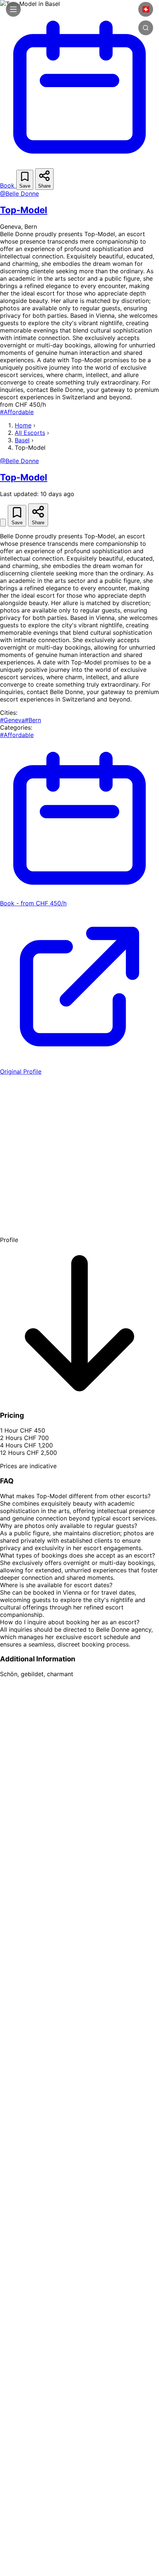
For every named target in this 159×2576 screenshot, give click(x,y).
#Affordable (17, 412)
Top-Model (24, 210)
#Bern (33, 720)
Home (23, 425)
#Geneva (12, 720)
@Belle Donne (19, 194)
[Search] (146, 28)
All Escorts (30, 433)
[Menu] (13, 9)
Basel (22, 440)
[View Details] (3, 523)
